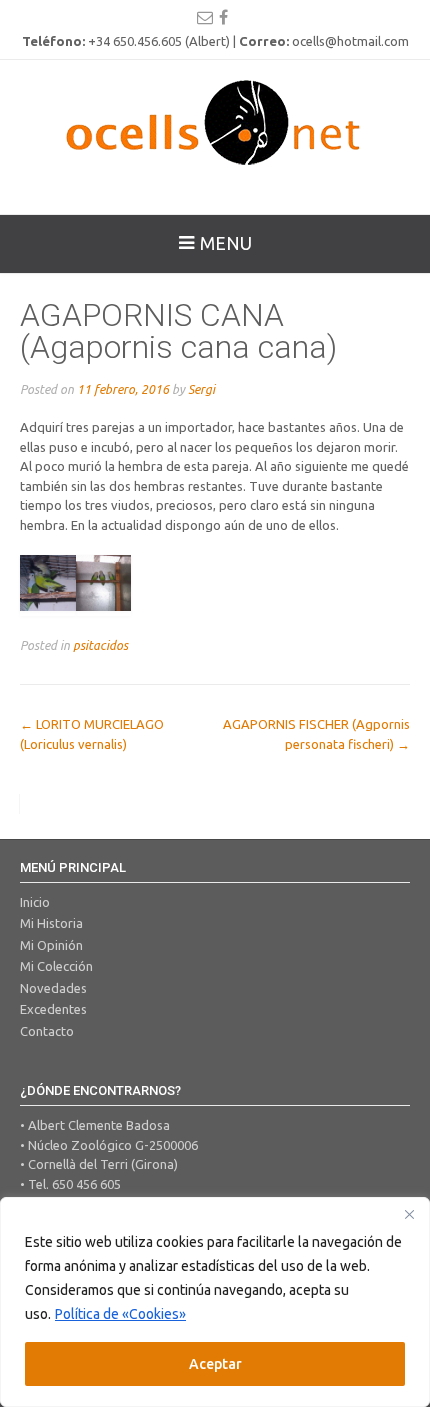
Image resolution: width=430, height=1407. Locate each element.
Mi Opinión (51, 945)
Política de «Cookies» (120, 1314)
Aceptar (215, 1364)
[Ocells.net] (215, 122)
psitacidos (100, 645)
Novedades (53, 988)
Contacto (47, 1031)
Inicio (35, 902)
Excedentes (53, 1009)
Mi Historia (51, 923)
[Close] (409, 1214)
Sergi (201, 389)
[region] (215, 1302)
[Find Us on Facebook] (223, 17)
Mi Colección (56, 966)
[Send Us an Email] (205, 17)
